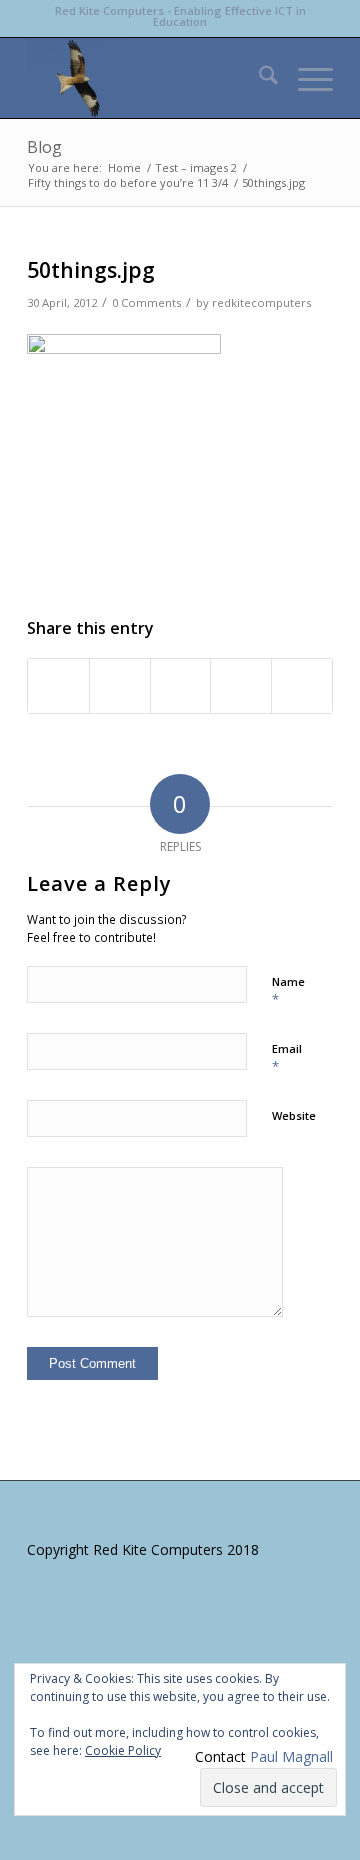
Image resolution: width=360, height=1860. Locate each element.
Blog (44, 147)
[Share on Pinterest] (181, 686)
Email (287, 1058)
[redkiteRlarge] (149, 78)
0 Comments (146, 302)
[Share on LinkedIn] (241, 686)
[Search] (258, 78)
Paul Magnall (291, 1756)
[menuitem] (258, 78)
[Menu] (305, 78)
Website (294, 1115)
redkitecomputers (261, 302)
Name (288, 991)
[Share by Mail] (302, 686)
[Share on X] (120, 686)
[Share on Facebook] (58, 686)
